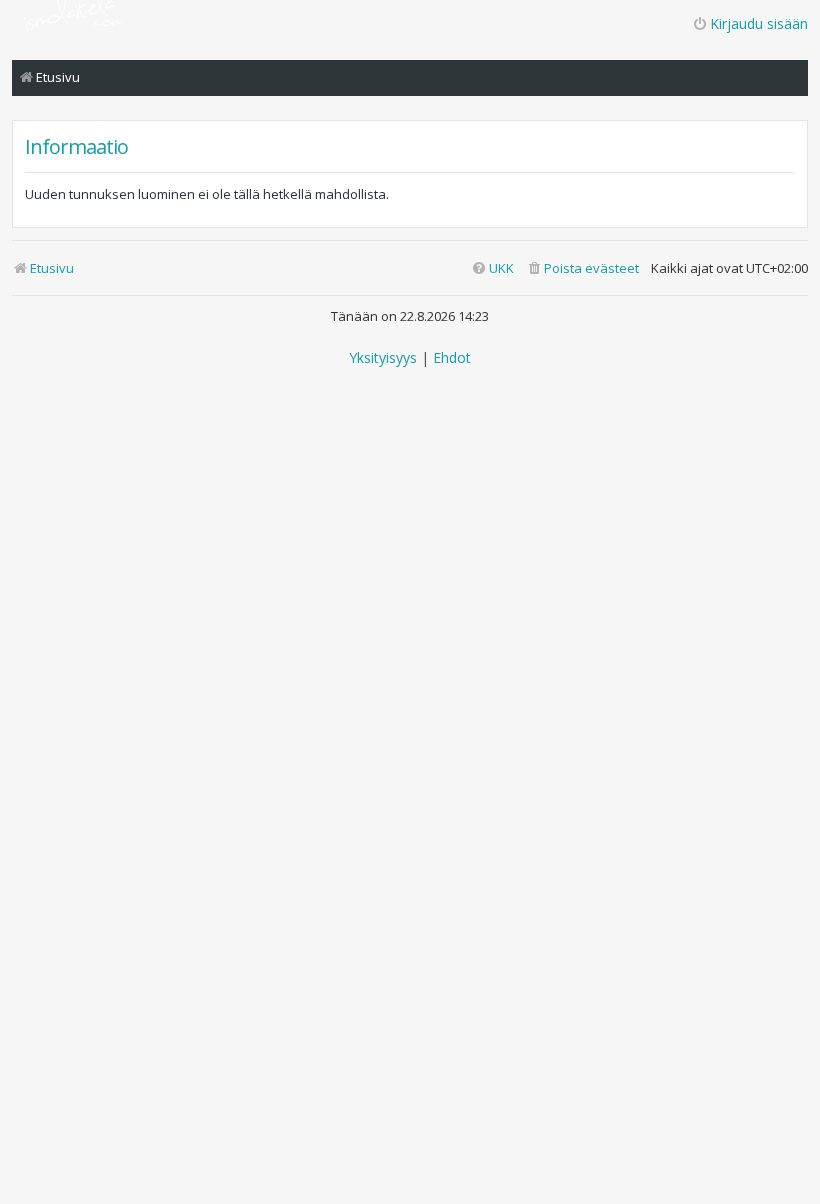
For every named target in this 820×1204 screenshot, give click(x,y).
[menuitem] (582, 268)
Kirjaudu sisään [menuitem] (759, 23)
